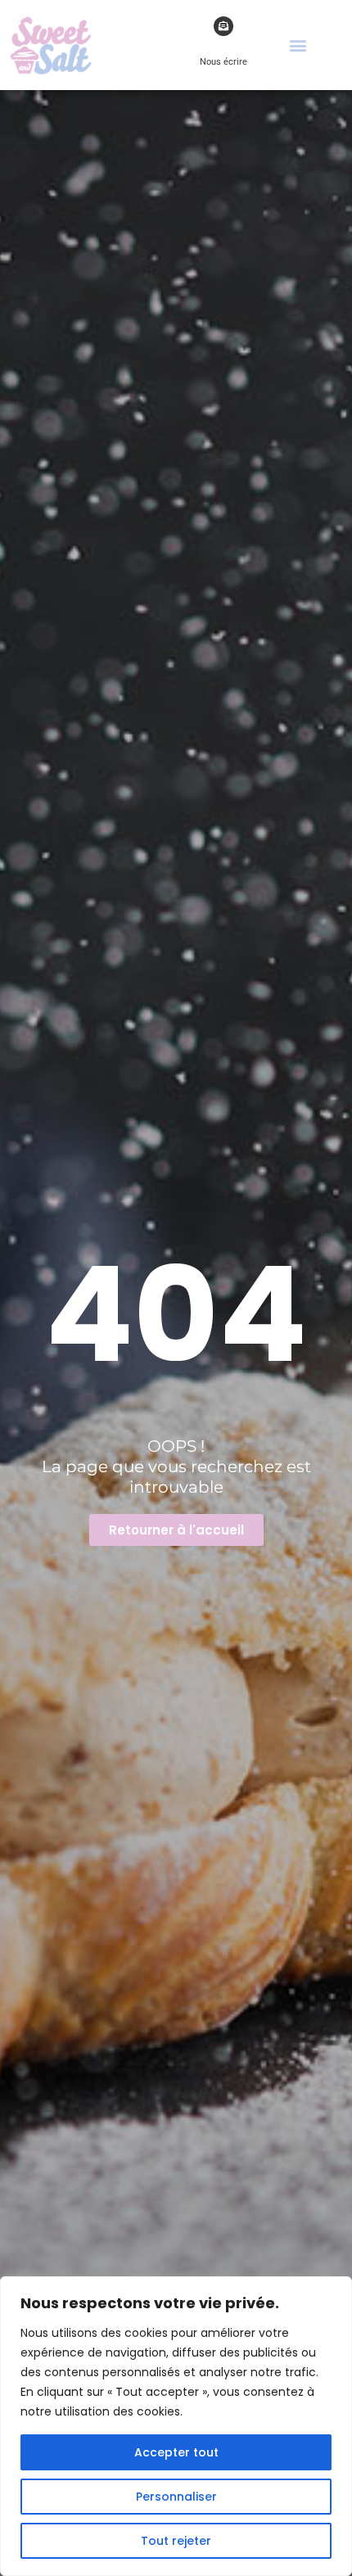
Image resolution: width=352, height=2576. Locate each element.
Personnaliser (176, 2497)
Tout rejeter (176, 2541)
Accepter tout (176, 2452)
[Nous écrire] (223, 26)
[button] (298, 45)
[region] (176, 2426)
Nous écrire (223, 62)
